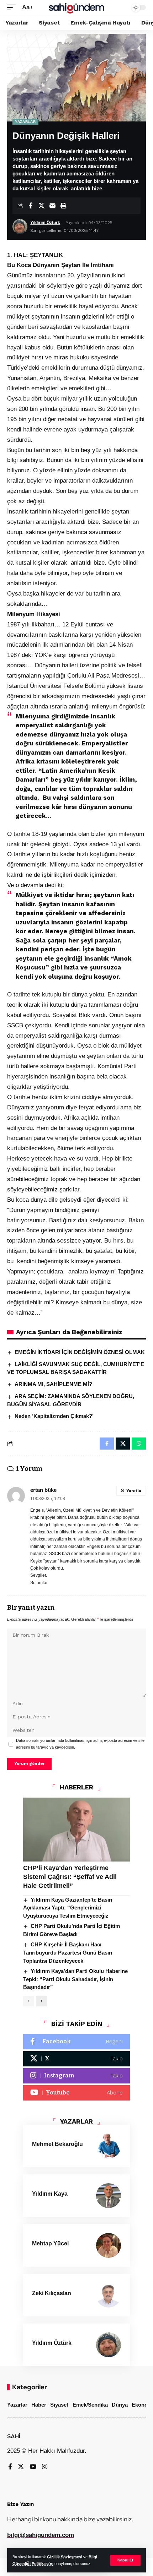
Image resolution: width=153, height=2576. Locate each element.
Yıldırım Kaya (50, 2194)
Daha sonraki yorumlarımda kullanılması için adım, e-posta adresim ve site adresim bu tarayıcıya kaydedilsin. (80, 1744)
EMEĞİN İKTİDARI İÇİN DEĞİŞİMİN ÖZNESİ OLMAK (80, 1352)
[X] (76, 2059)
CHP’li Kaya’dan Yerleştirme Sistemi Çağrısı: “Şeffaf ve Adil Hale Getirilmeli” (70, 1877)
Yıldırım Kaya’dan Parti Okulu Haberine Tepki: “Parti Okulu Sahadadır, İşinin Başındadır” (75, 1979)
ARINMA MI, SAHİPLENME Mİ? (53, 1384)
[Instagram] (76, 2076)
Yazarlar (25, 122)
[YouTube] (33, 2467)
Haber (39, 2405)
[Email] (52, 206)
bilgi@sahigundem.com (41, 2535)
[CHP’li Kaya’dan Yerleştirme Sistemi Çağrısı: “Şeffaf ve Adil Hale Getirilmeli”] (76, 1830)
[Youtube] (76, 2093)
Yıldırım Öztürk (45, 223)
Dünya (120, 2405)
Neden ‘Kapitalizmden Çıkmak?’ (54, 1416)
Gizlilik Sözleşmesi (65, 2557)
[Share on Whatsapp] (139, 1444)
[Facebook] (76, 2042)
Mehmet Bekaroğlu (57, 2144)
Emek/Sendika (90, 2405)
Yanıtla (134, 1491)
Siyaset (59, 2405)
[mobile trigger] (13, 8)
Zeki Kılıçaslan (52, 2293)
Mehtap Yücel (50, 2243)
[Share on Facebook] (30, 206)
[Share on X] (41, 206)
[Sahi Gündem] (76, 7)
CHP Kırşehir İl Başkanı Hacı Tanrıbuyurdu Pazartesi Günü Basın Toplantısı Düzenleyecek (68, 1952)
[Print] (63, 206)
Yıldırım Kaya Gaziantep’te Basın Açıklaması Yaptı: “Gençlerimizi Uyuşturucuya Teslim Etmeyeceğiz (68, 1908)
